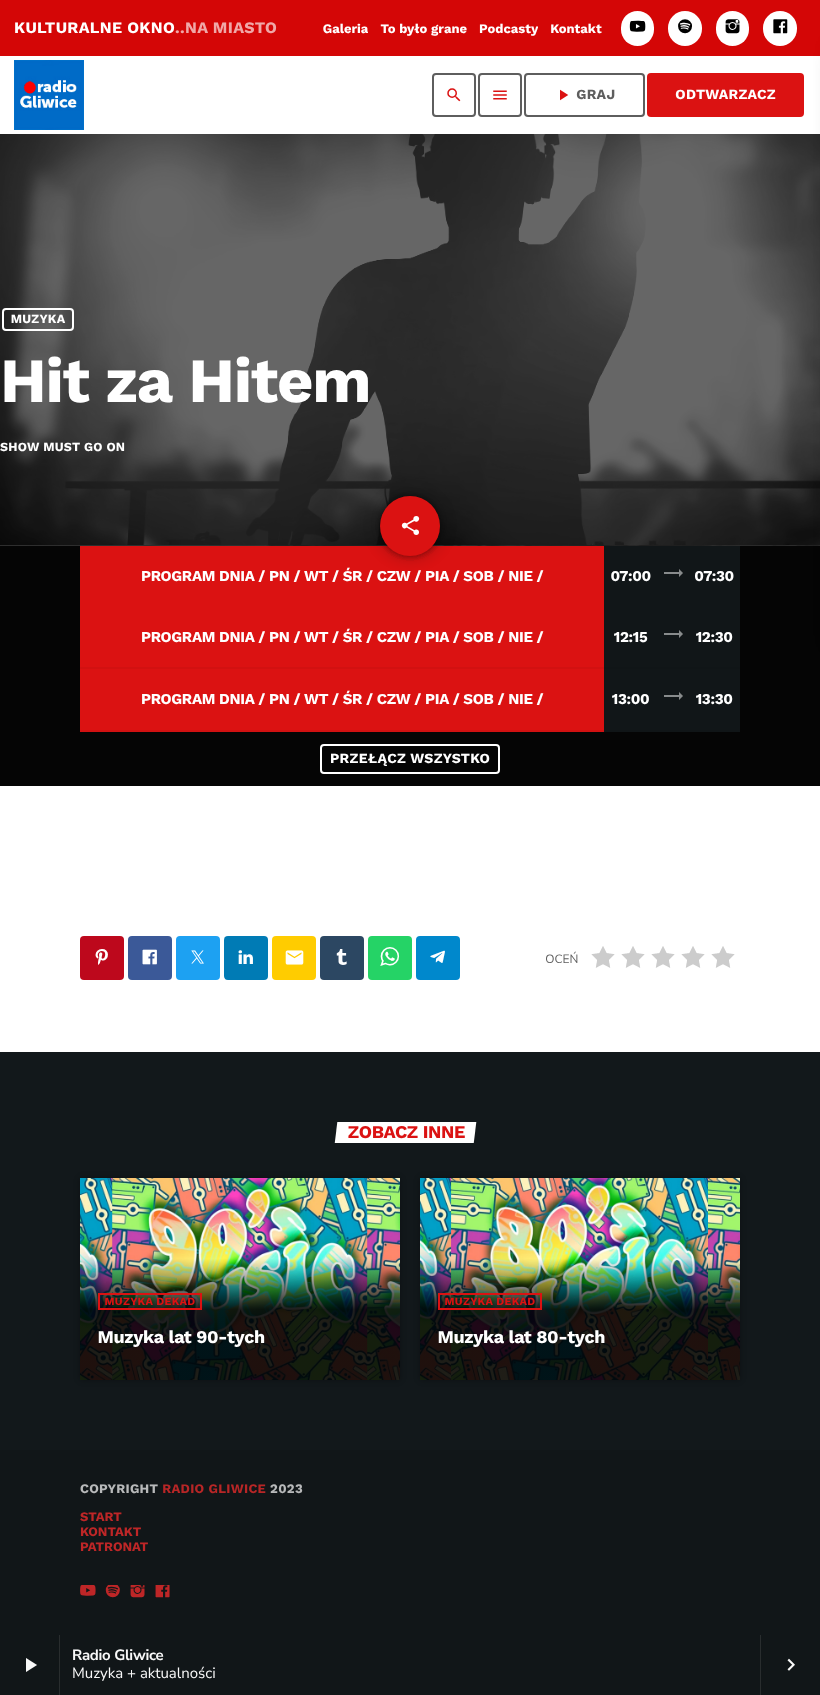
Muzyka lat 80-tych (521, 1337)
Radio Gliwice (214, 1489)
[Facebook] (780, 28)
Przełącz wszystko (410, 759)
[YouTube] (638, 28)
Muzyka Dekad (150, 1301)
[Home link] (49, 95)
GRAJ (584, 95)
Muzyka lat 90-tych (181, 1337)
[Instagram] (733, 28)
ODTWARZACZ (725, 95)
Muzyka (38, 319)
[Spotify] (685, 28)
